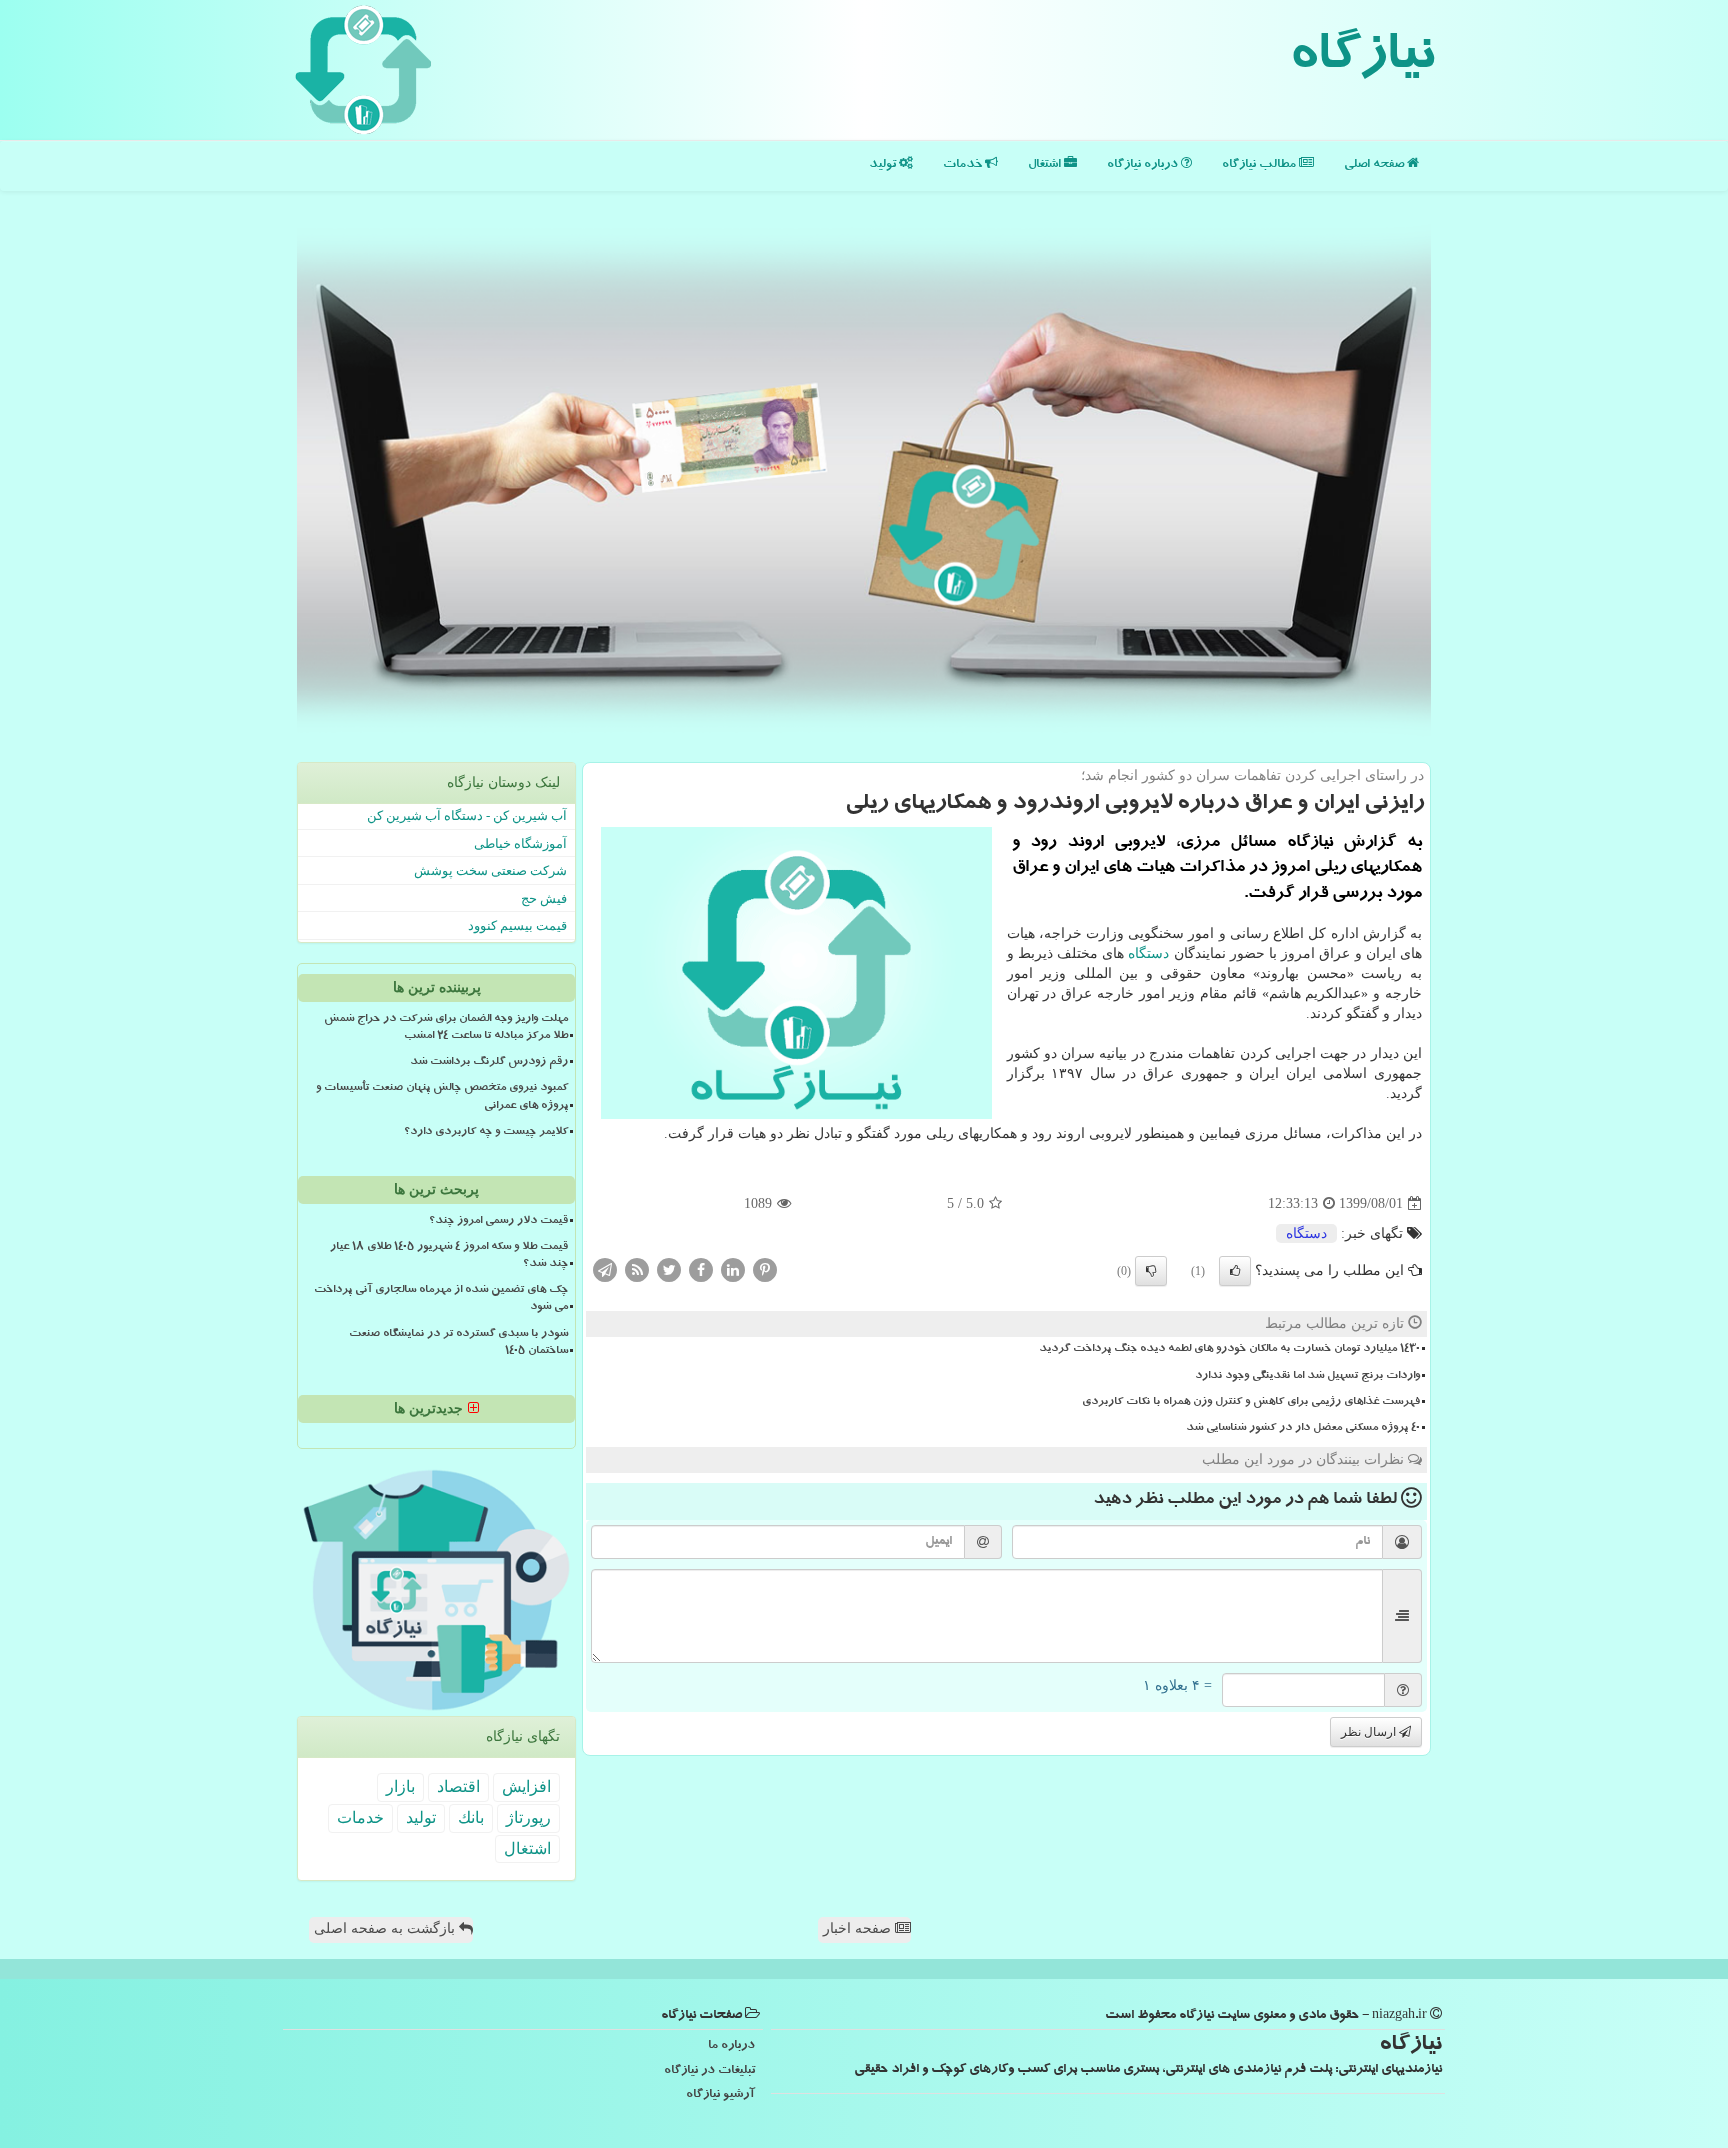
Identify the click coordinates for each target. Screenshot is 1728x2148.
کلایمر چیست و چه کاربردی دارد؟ (486, 1133)
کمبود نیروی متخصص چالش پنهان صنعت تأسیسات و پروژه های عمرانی (442, 1097)
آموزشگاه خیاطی (520, 843)
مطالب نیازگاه (1260, 165)
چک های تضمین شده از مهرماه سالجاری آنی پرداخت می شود (441, 1299)
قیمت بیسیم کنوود (517, 925)
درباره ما (731, 2046)
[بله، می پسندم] (1235, 1271)
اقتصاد (458, 1786)
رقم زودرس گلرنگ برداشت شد (489, 1063)
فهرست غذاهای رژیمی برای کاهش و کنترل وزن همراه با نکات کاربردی (1251, 1403)
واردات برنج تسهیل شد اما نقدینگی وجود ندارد (1307, 1377)
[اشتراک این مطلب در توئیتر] (669, 1269)
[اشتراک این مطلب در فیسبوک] (701, 1269)
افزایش (526, 1786)
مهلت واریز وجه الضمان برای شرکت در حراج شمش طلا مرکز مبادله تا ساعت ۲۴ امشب (446, 1028)
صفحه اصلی (1375, 165)
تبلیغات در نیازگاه (709, 2071)
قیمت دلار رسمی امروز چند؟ (498, 1222)
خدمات (964, 165)
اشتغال (1046, 165)
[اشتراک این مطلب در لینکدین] (733, 1269)
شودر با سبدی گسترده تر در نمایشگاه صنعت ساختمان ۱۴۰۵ (458, 1343)
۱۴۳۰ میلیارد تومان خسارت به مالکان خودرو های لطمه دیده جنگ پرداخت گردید (1229, 1350)
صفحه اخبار (859, 1928)
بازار (400, 1786)
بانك (471, 1817)
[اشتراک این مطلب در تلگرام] (605, 1269)
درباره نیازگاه (1144, 165)
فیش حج (544, 898)
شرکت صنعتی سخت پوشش (490, 870)
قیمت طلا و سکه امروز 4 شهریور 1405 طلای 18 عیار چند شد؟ (449, 1256)
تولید (884, 165)
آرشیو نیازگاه (720, 2095)
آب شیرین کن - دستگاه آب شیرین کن (467, 815)
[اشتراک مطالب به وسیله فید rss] (637, 1269)
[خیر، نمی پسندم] (1151, 1271)
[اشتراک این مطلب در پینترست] (765, 1269)
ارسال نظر (1370, 1732)
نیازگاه (1361, 60)
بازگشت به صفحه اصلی (386, 1928)
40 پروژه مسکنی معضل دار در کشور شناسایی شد (1303, 1429)
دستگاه (1148, 953)
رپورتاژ (528, 1817)
